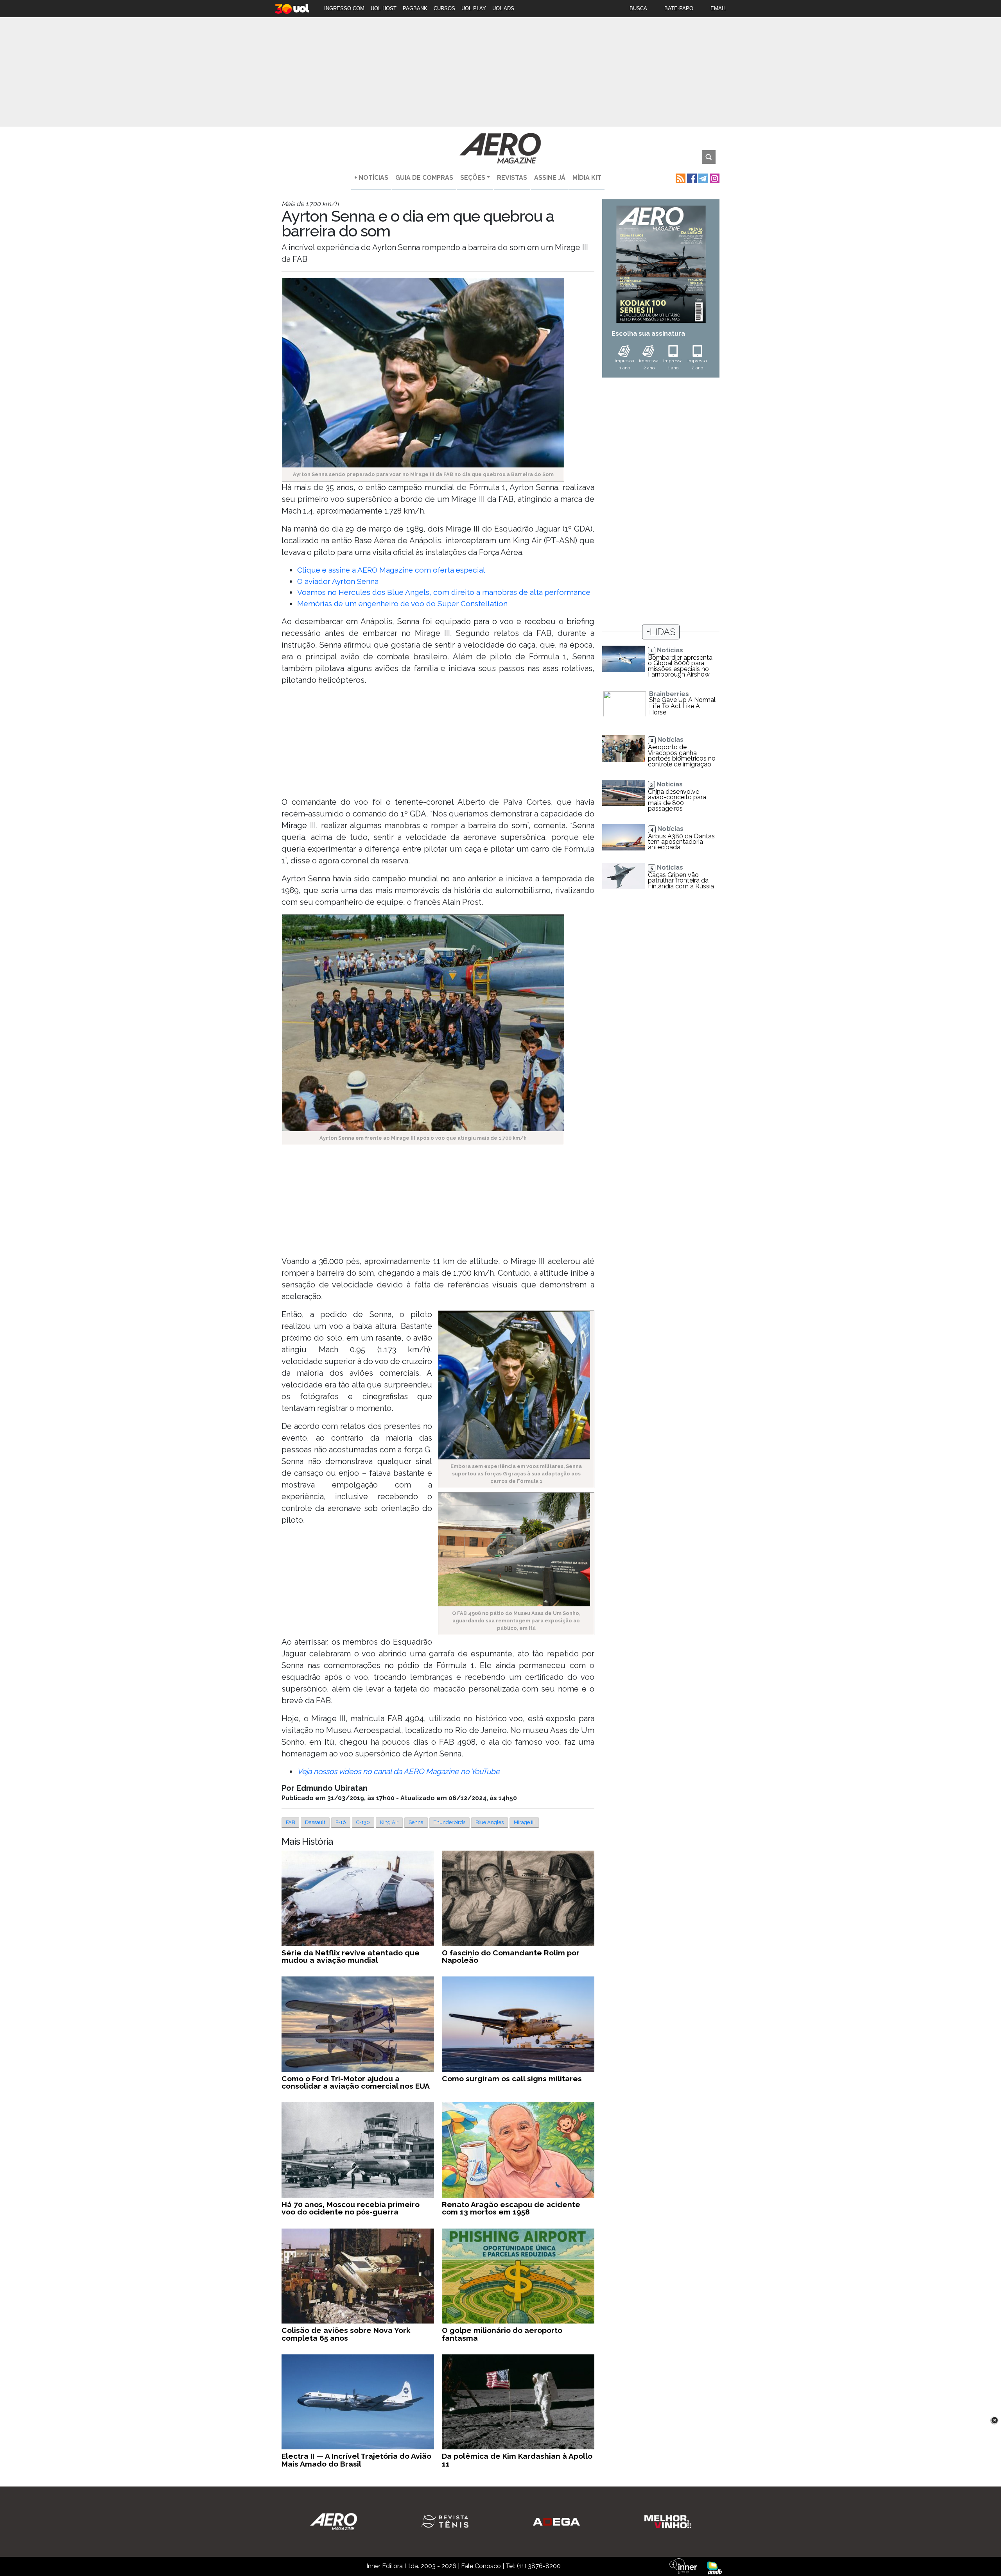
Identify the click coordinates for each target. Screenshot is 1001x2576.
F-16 (341, 1822)
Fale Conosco (481, 2566)
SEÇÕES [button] (473, 178)
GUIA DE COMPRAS (424, 178)
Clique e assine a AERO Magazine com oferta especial (391, 570)
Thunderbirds (449, 1822)
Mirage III (524, 1822)
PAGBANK (415, 8)
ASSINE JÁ (550, 178)
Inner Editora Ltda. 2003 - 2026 (411, 2566)
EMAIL (718, 8)
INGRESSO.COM (344, 8)
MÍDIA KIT (587, 178)
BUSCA (638, 8)
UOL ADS (503, 8)
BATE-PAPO (679, 8)
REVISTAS (512, 178)
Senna (416, 1822)
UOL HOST (384, 8)
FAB (290, 1822)
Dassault (315, 1822)
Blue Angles (490, 1822)
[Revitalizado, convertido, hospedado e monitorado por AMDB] (714, 2567)
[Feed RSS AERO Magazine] (680, 178)
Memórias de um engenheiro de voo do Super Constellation (402, 603)
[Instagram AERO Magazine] (714, 178)
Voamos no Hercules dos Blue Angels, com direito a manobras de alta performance (444, 592)
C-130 (363, 1822)
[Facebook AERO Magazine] (691, 178)
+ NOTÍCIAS (371, 178)
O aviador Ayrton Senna (338, 581)
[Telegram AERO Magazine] (702, 178)
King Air (389, 1822)
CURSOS (444, 8)
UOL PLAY (474, 8)
